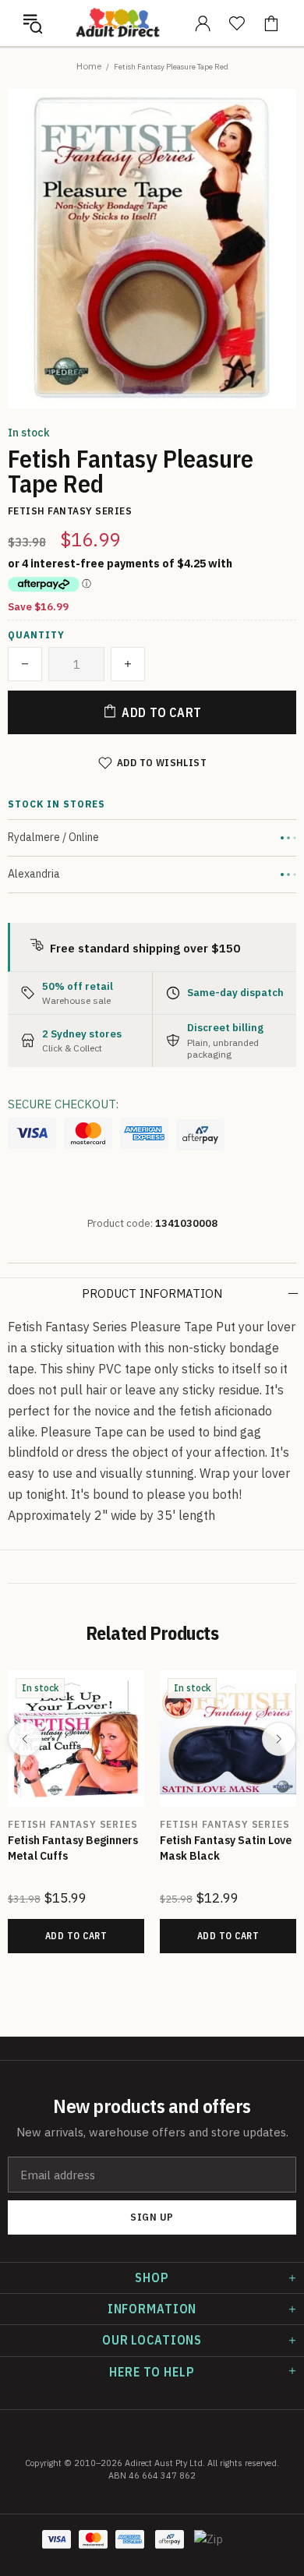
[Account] (203, 23)
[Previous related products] (25, 1739)
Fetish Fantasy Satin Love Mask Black (226, 1848)
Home (89, 66)
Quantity (36, 635)
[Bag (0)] (271, 23)
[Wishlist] (237, 23)
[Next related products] (279, 1739)
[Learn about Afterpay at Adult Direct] (200, 1135)
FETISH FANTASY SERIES (73, 1824)
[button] (33, 23)
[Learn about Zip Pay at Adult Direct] (209, 2547)
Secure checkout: (63, 1104)
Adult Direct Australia (118, 23)
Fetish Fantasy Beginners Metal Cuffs (73, 1848)
